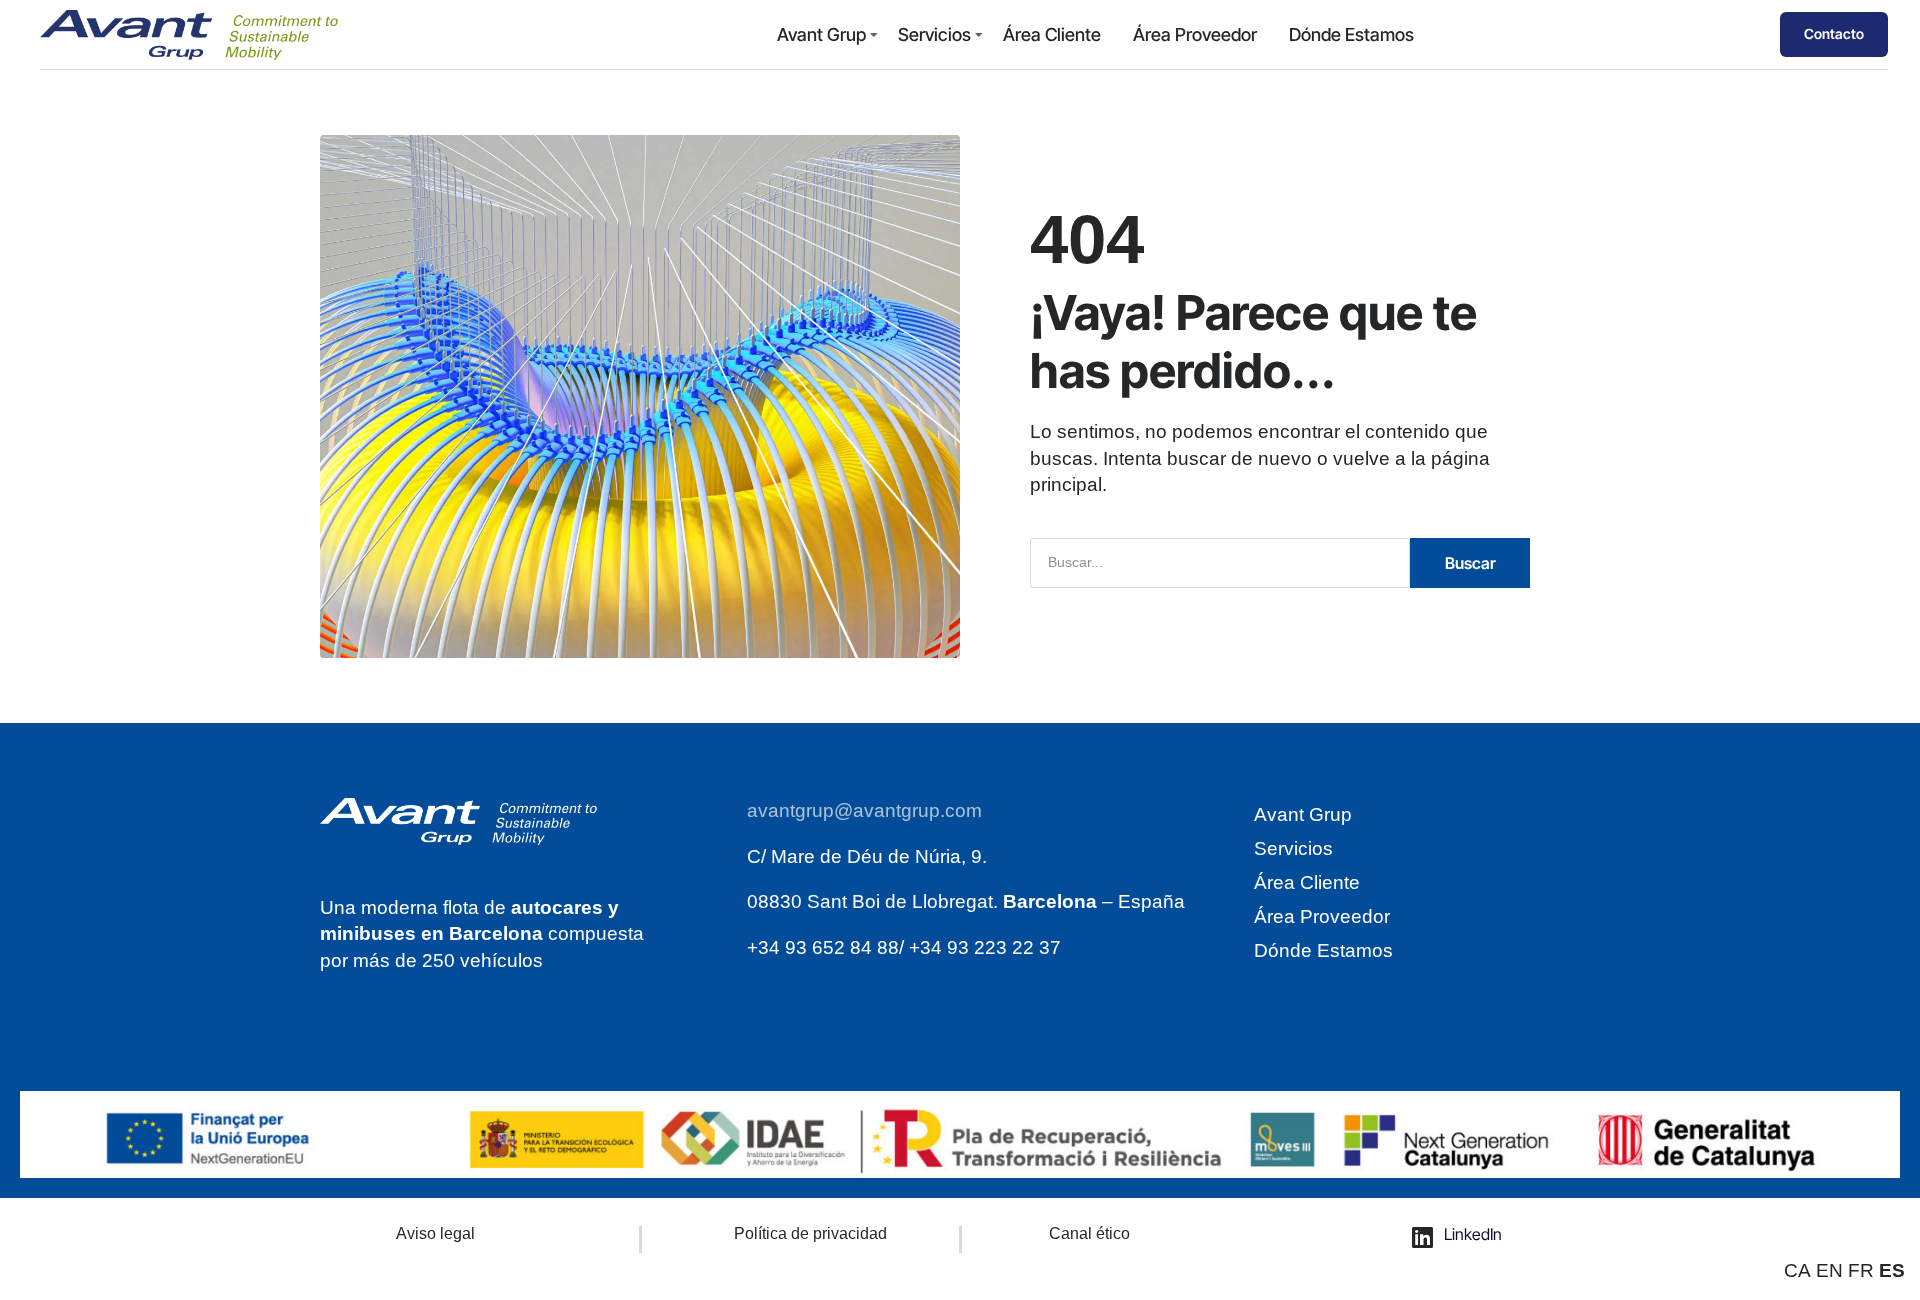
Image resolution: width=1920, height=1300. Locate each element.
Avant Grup (821, 34)
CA (1797, 1270)
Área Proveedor (1195, 34)
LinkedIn (1473, 1234)
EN (1829, 1270)
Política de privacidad (810, 1233)
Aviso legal (435, 1233)
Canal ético (1089, 1233)
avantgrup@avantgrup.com (864, 810)
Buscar (1470, 563)
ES (1892, 1270)
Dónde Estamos (1351, 34)
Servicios (934, 34)
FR (1861, 1270)
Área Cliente (1052, 34)
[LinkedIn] (1423, 1237)
